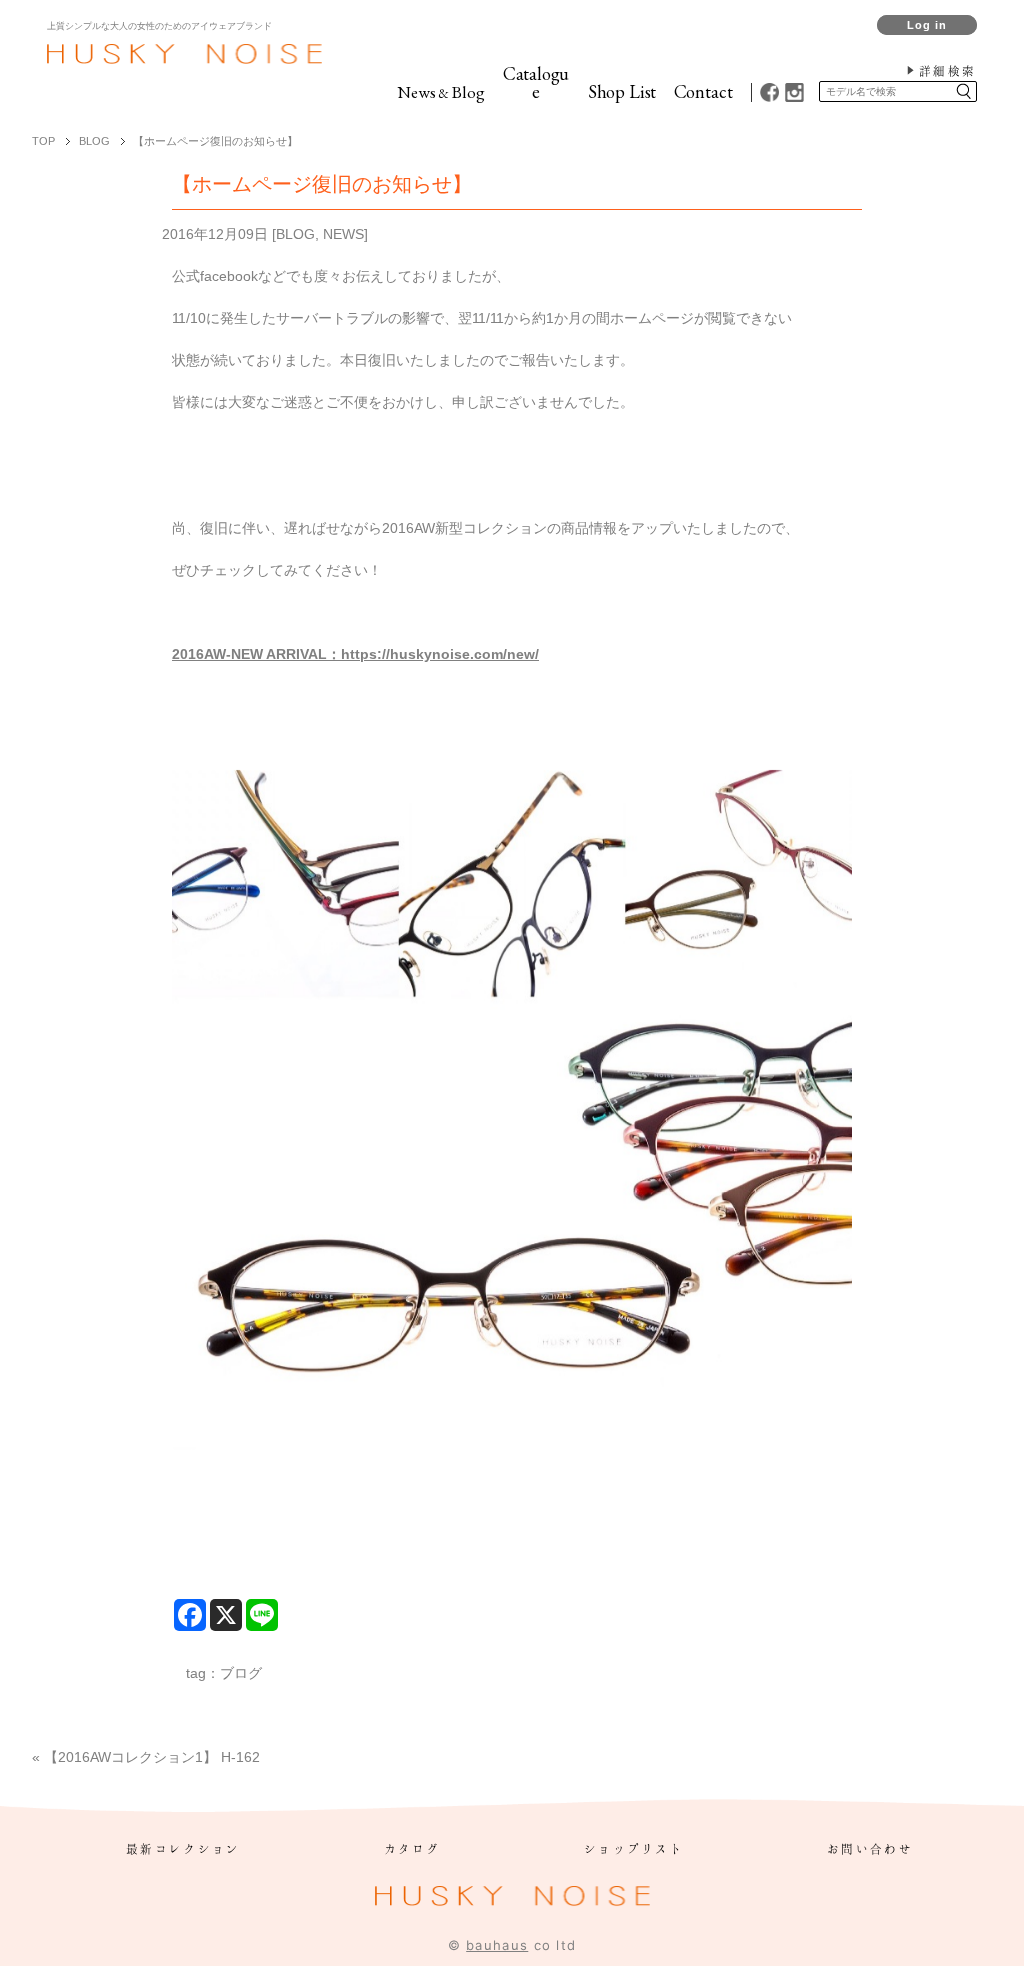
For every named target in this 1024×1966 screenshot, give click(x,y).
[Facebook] (190, 1615)
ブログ (241, 1673)
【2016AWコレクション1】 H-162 (152, 1757)
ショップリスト (634, 1848)
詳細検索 (948, 71)
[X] (226, 1615)
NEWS (343, 234)
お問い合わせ (870, 1848)
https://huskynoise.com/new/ (440, 654)
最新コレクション (183, 1848)
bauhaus (497, 1945)
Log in (927, 25)
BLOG (295, 234)
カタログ (412, 1848)
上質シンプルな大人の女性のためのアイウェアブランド (159, 26)
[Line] (262, 1615)
